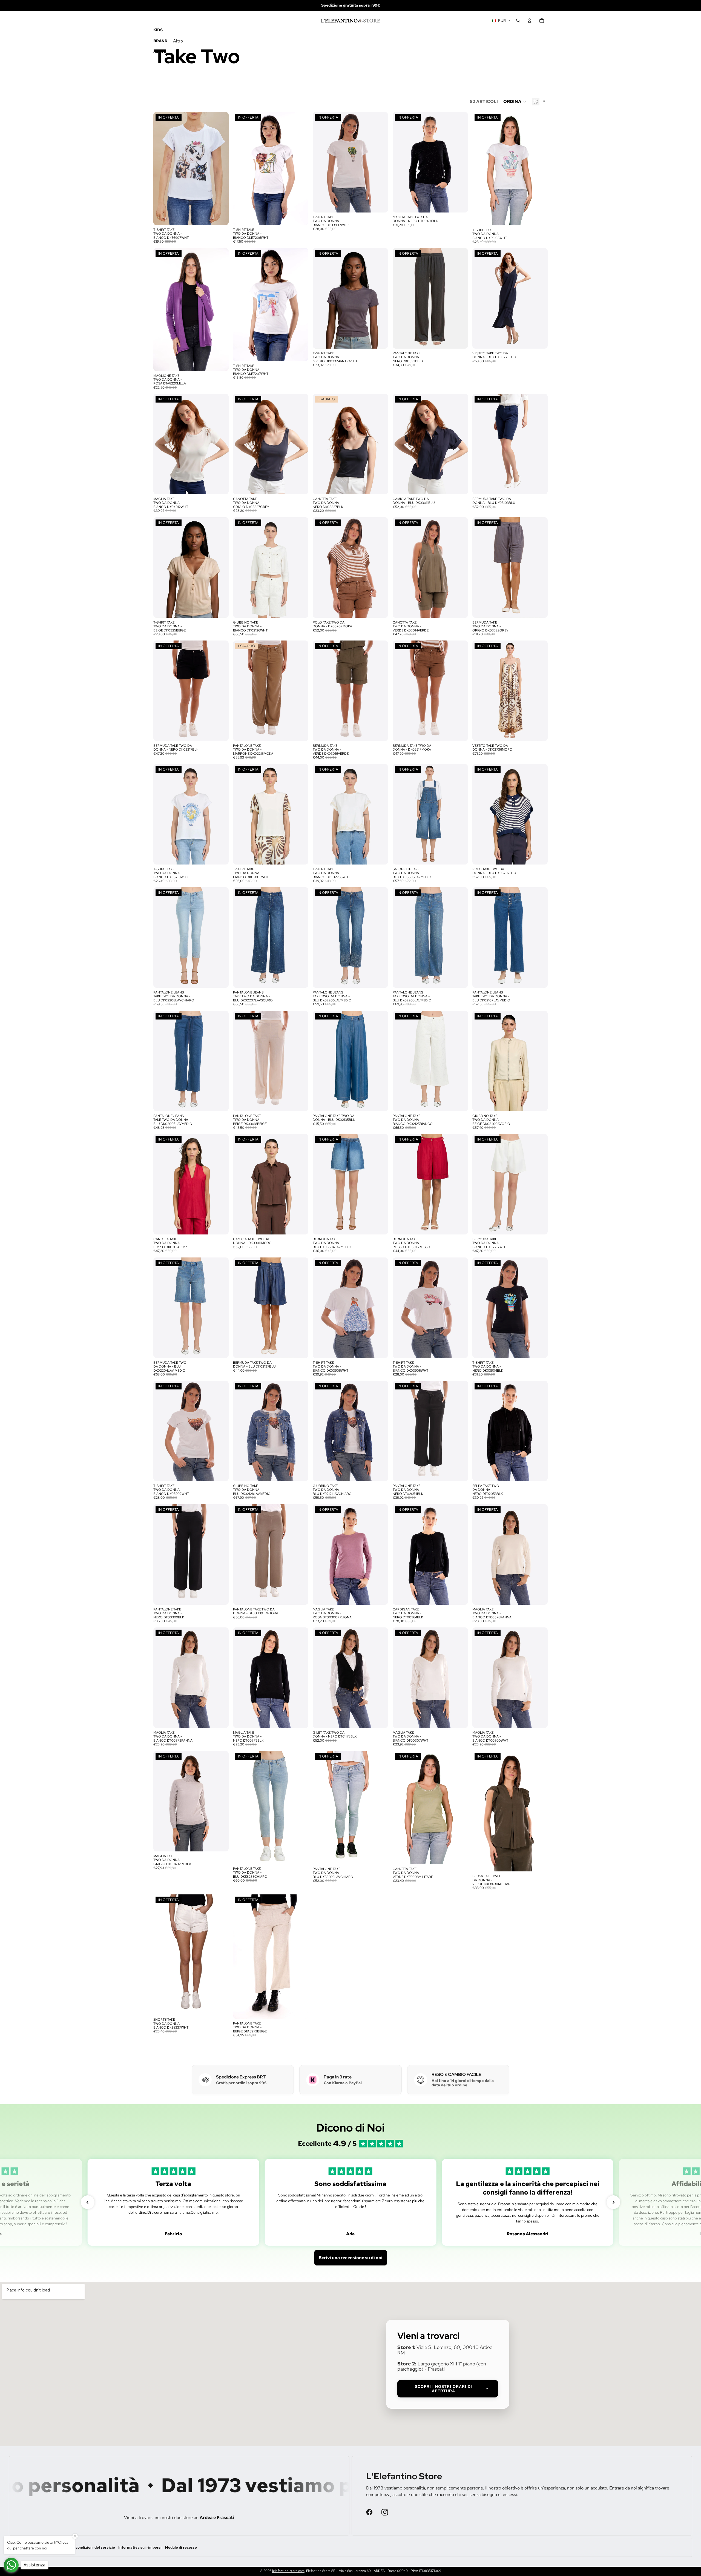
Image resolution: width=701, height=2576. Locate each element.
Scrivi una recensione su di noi (351, 2547)
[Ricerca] (518, 21)
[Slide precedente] (162, 168)
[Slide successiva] (220, 168)
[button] (515, 102)
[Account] (530, 21)
